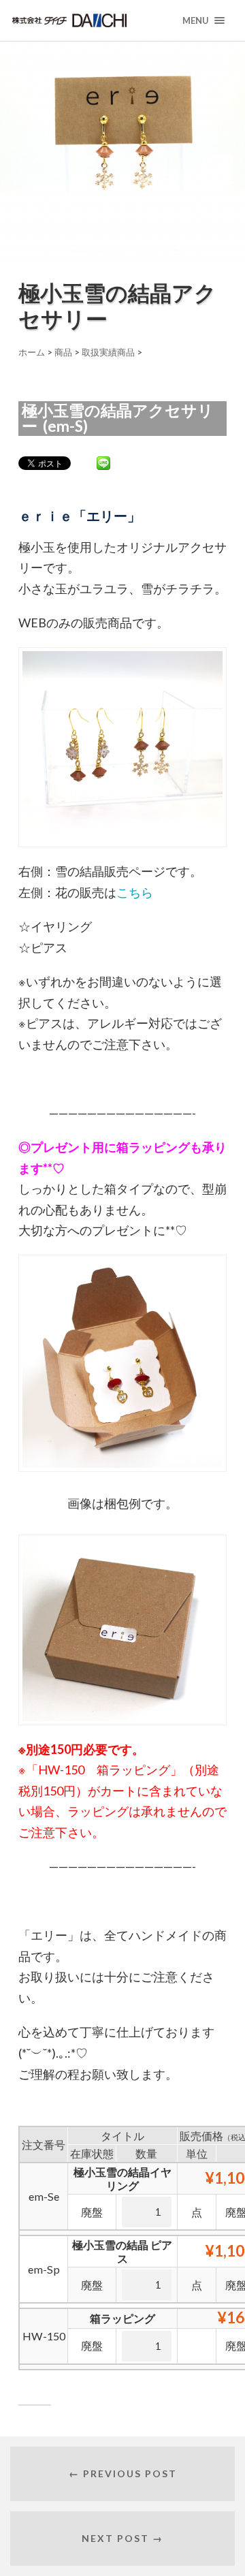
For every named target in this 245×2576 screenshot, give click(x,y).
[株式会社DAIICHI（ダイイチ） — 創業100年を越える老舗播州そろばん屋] (92, 20)
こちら (135, 892)
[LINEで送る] (103, 462)
